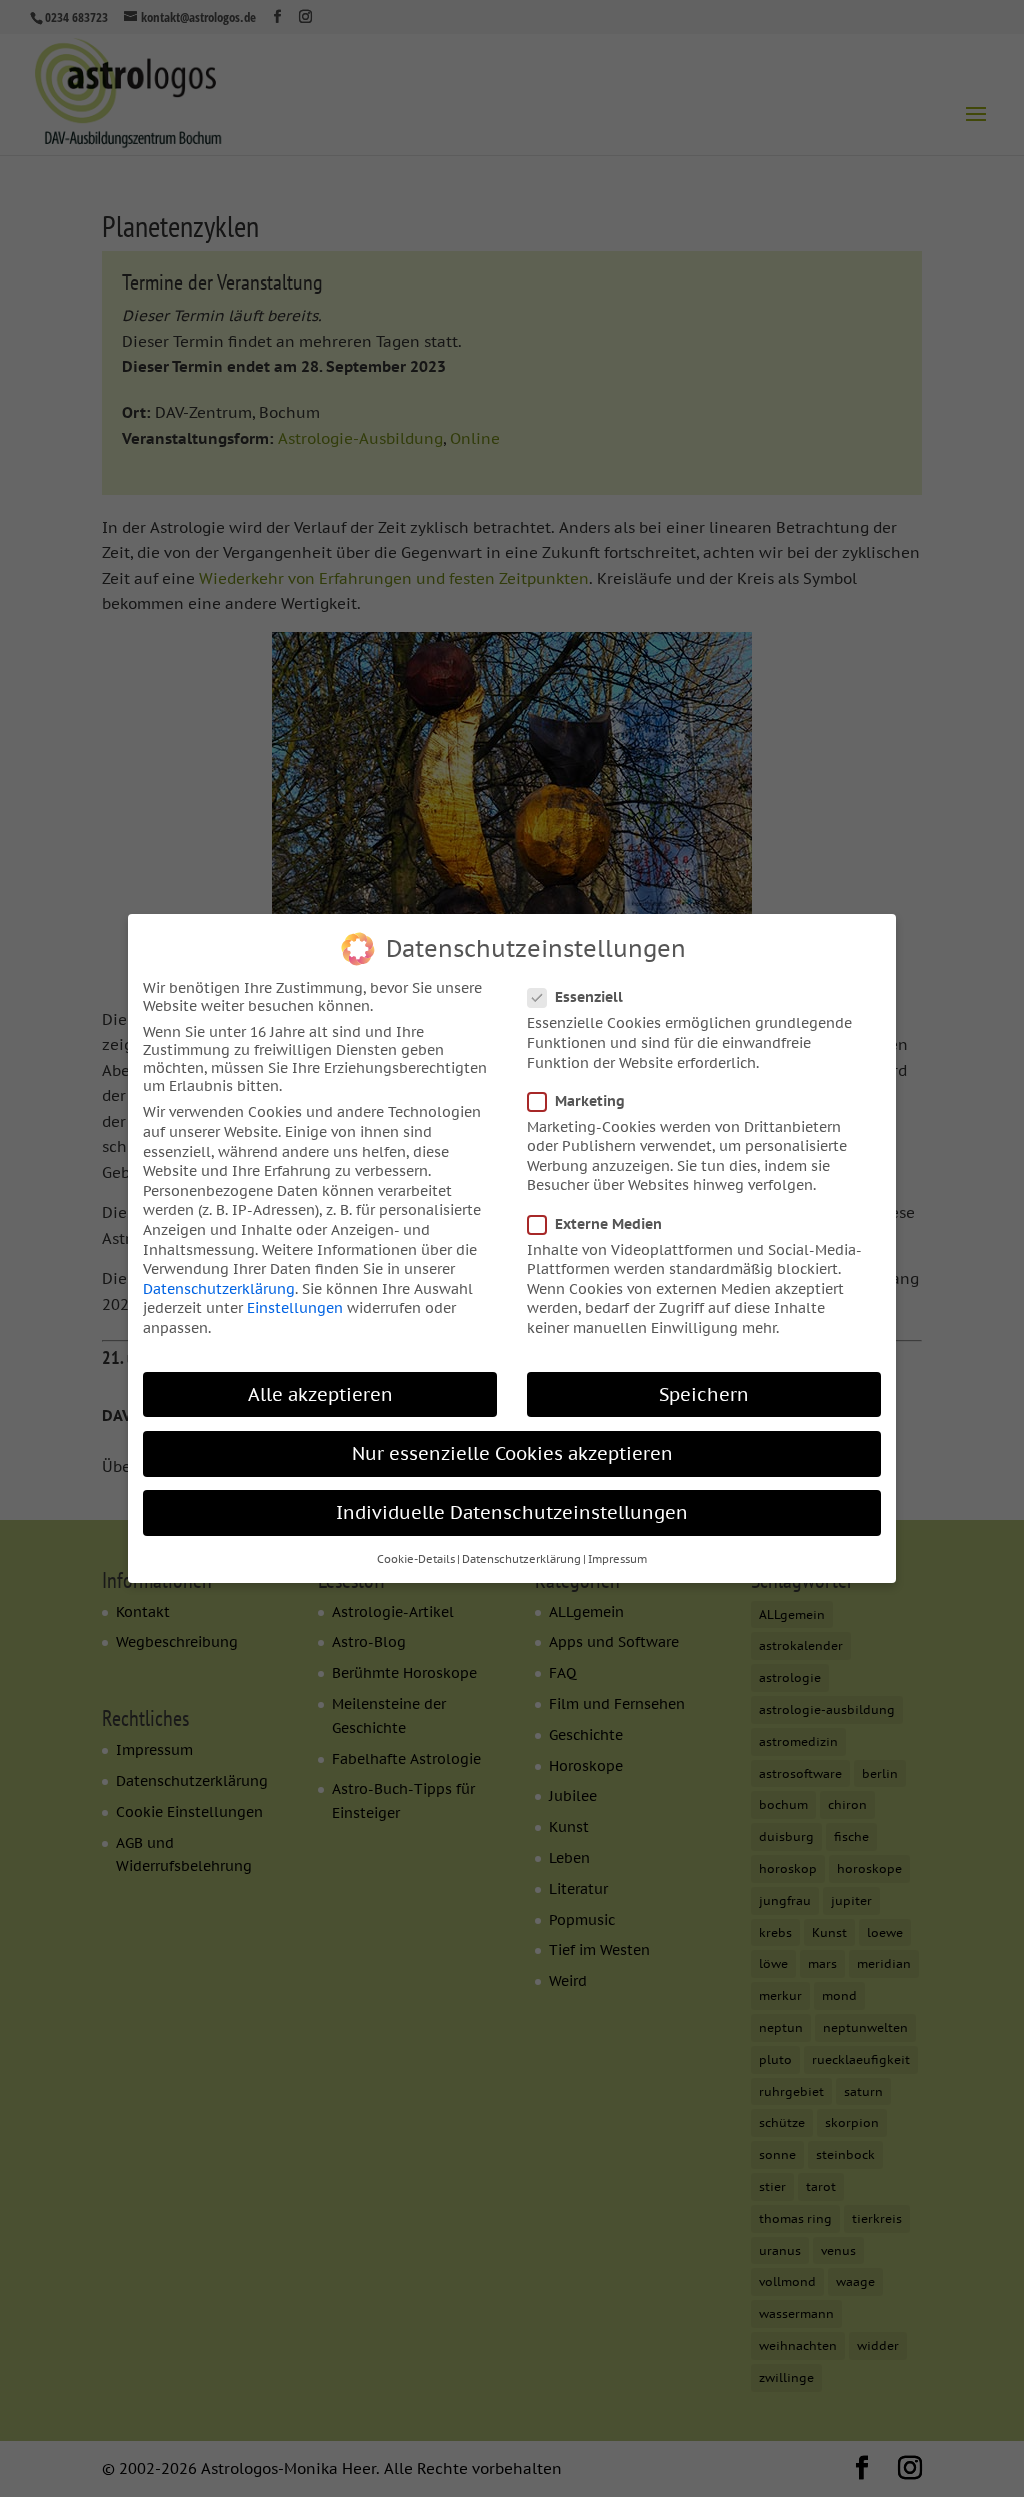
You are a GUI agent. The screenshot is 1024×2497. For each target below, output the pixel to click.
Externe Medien (608, 1224)
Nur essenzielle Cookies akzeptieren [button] (512, 1453)
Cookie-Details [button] (416, 1559)
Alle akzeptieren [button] (320, 1394)
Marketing (590, 1101)
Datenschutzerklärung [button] (521, 1559)
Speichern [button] (704, 1394)
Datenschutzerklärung (219, 1289)
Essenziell (589, 997)
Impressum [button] (617, 1559)
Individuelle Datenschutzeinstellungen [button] (512, 1512)
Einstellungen (295, 1308)
